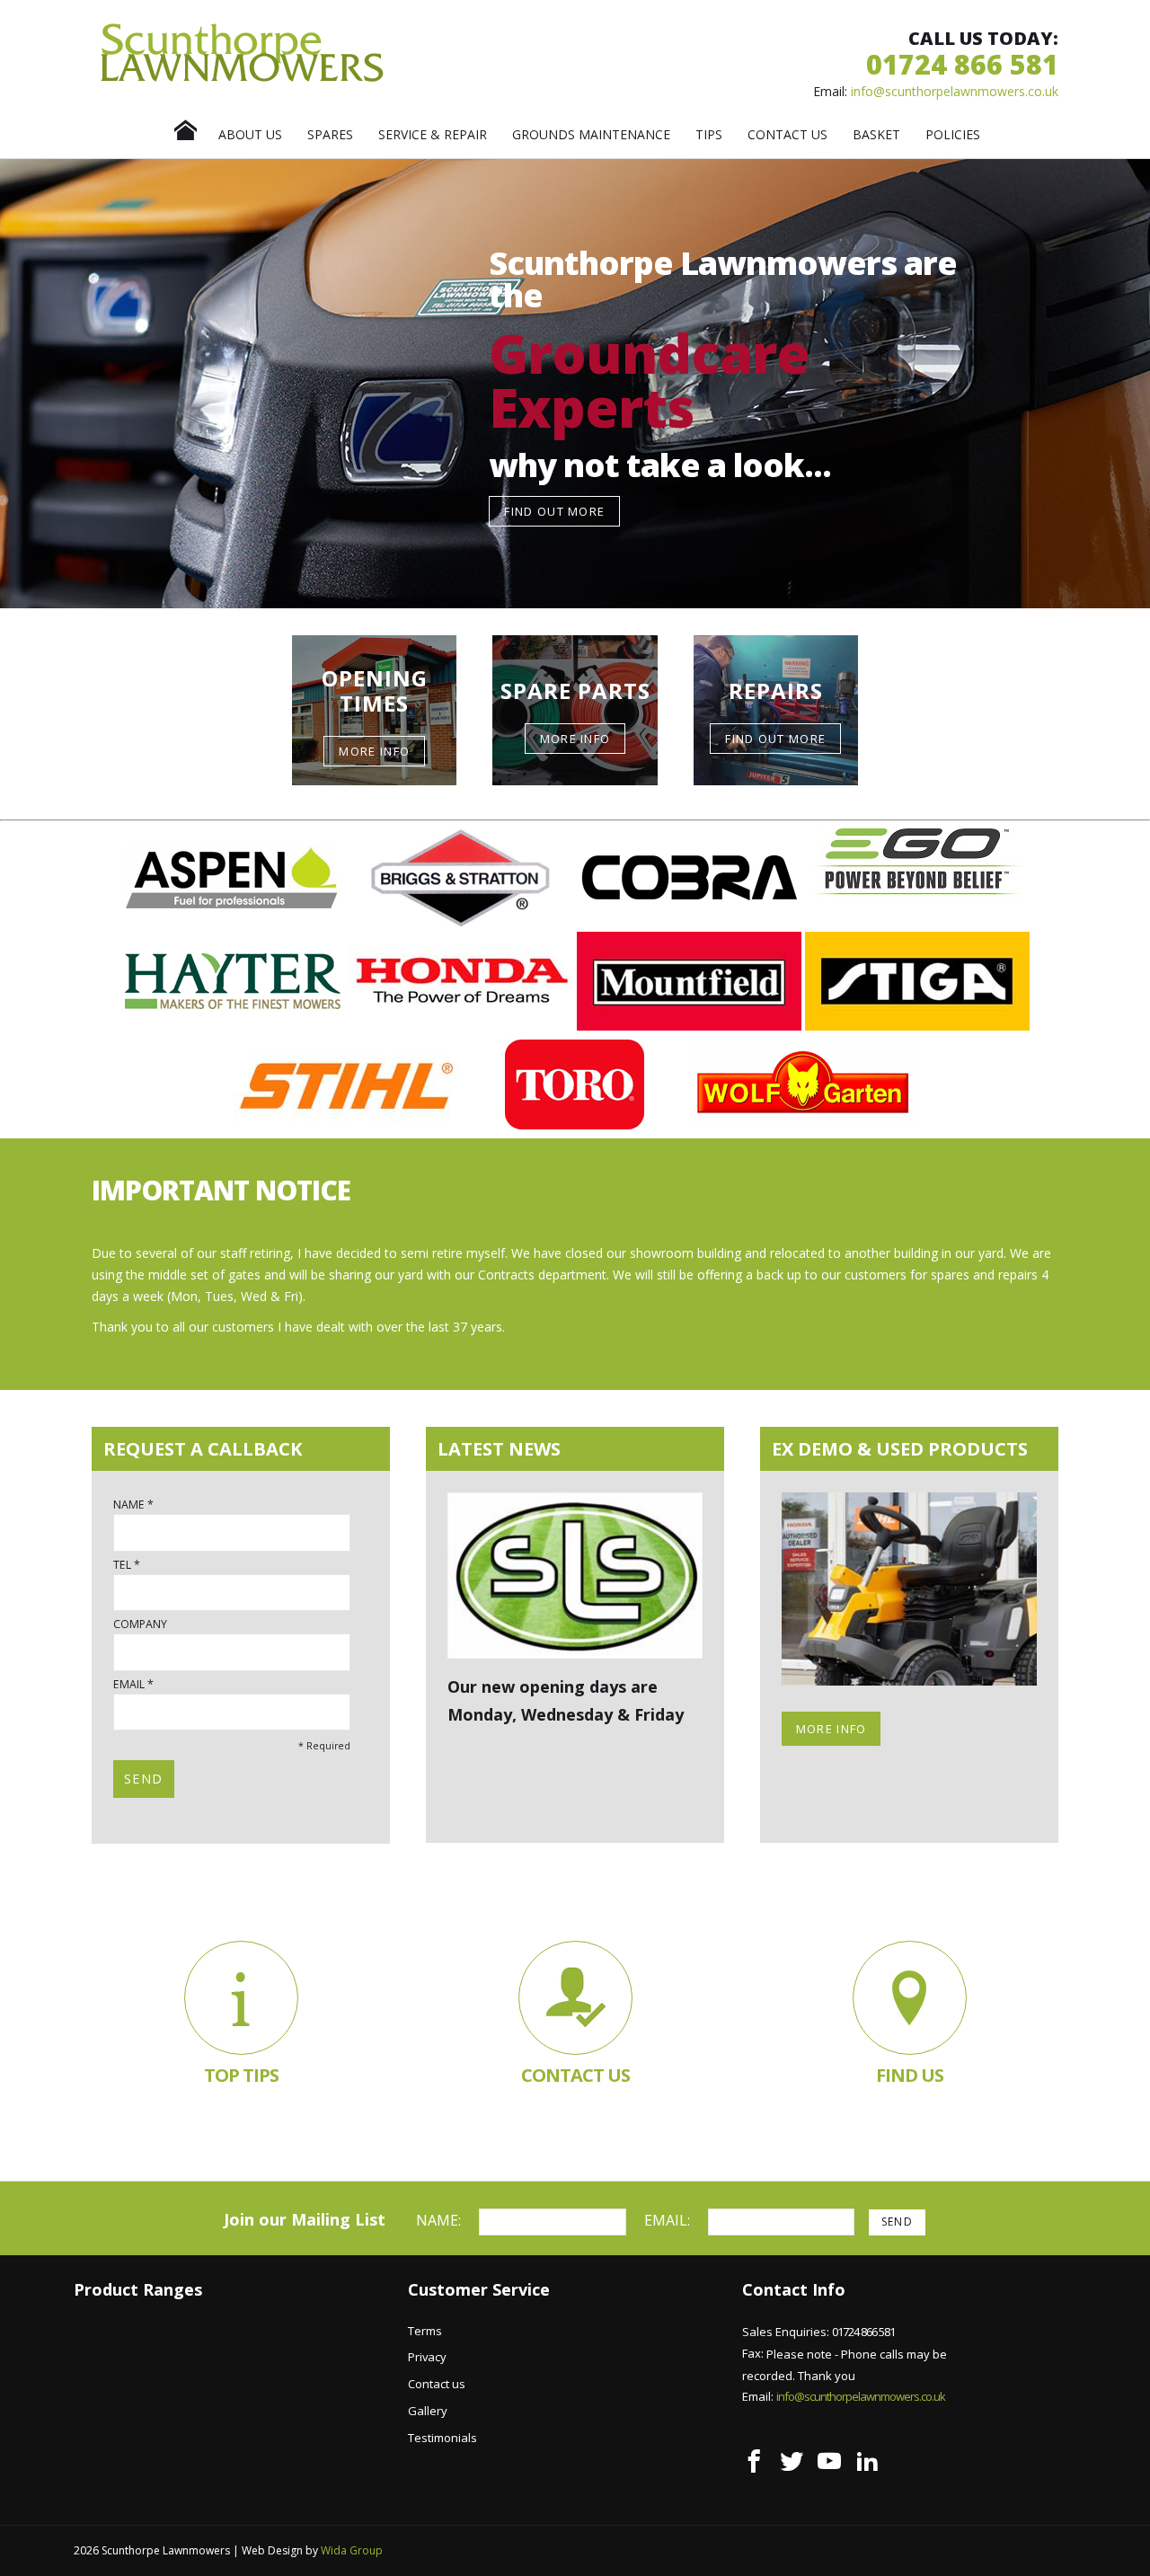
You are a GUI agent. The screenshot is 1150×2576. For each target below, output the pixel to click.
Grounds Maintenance (591, 134)
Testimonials (442, 2438)
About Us (250, 134)
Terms (425, 2331)
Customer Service (479, 2289)
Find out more (554, 511)
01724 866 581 (962, 64)
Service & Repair (433, 134)
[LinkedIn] (867, 2461)
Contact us (787, 134)
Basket (876, 134)
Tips (709, 134)
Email (129, 1685)
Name (129, 1505)
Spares (330, 134)
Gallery (428, 2411)
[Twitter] (792, 2461)
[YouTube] (829, 2461)
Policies (953, 134)
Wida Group (352, 2550)
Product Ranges (138, 2289)
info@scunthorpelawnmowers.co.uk (955, 91)
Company (140, 1624)
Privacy (427, 2357)
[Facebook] (754, 2461)
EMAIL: (669, 2220)
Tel (122, 1565)
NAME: (440, 2220)
